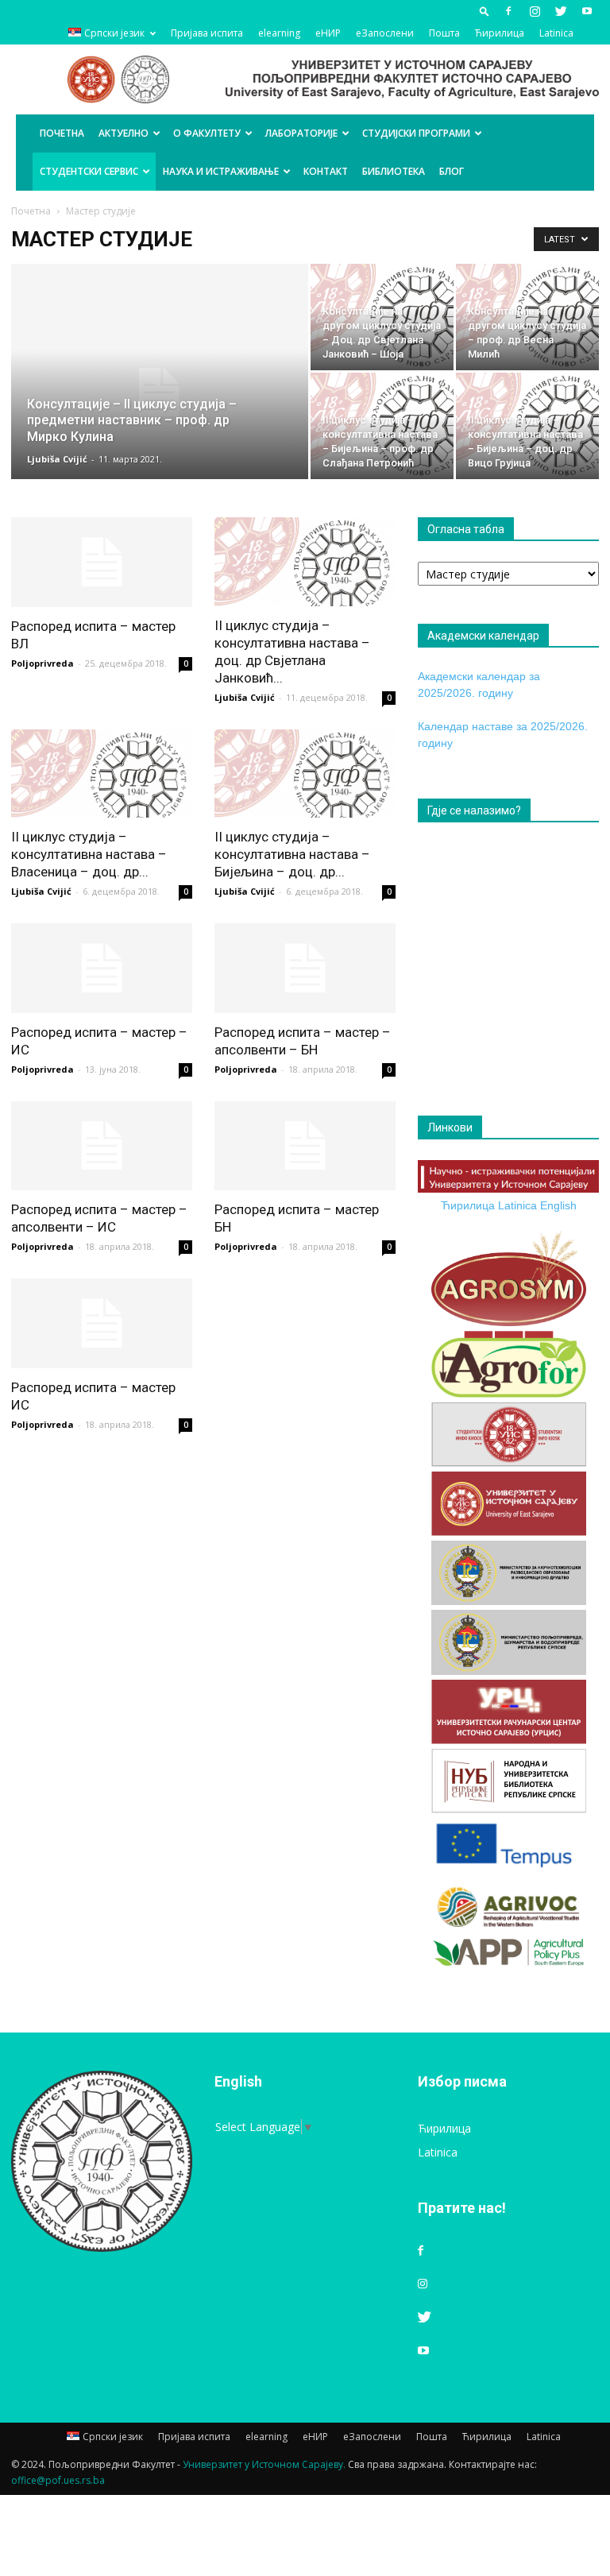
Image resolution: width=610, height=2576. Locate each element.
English (558, 1205)
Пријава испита (207, 33)
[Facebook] (508, 11)
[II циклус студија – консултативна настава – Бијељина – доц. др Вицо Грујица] (527, 426)
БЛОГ (452, 171)
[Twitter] (561, 11)
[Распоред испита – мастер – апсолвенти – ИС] (102, 1146)
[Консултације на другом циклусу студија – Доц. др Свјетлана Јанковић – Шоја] (382, 317)
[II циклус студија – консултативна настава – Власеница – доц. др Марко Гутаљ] (102, 774)
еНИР (328, 33)
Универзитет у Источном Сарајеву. (264, 2464)
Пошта (444, 33)
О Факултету (207, 133)
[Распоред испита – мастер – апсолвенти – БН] (305, 968)
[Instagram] (535, 11)
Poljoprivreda (42, 663)
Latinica (556, 33)
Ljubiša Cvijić (57, 459)
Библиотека (394, 171)
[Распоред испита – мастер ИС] (102, 1323)
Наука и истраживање (221, 171)
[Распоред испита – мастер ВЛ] (102, 562)
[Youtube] (587, 11)
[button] (485, 11)
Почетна (62, 133)
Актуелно (124, 133)
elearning (279, 33)
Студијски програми (416, 133)
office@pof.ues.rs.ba (58, 2480)
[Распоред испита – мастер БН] (305, 1146)
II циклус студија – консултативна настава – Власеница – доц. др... (89, 854)
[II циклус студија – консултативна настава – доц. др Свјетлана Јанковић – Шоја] (305, 562)
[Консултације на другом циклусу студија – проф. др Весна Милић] (527, 317)
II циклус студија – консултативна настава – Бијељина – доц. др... (292, 854)
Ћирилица (500, 33)
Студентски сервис (89, 171)
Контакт (326, 171)
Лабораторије (301, 133)
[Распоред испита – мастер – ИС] (102, 968)
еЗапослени (385, 33)
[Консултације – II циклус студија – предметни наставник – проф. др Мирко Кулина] (160, 393)
